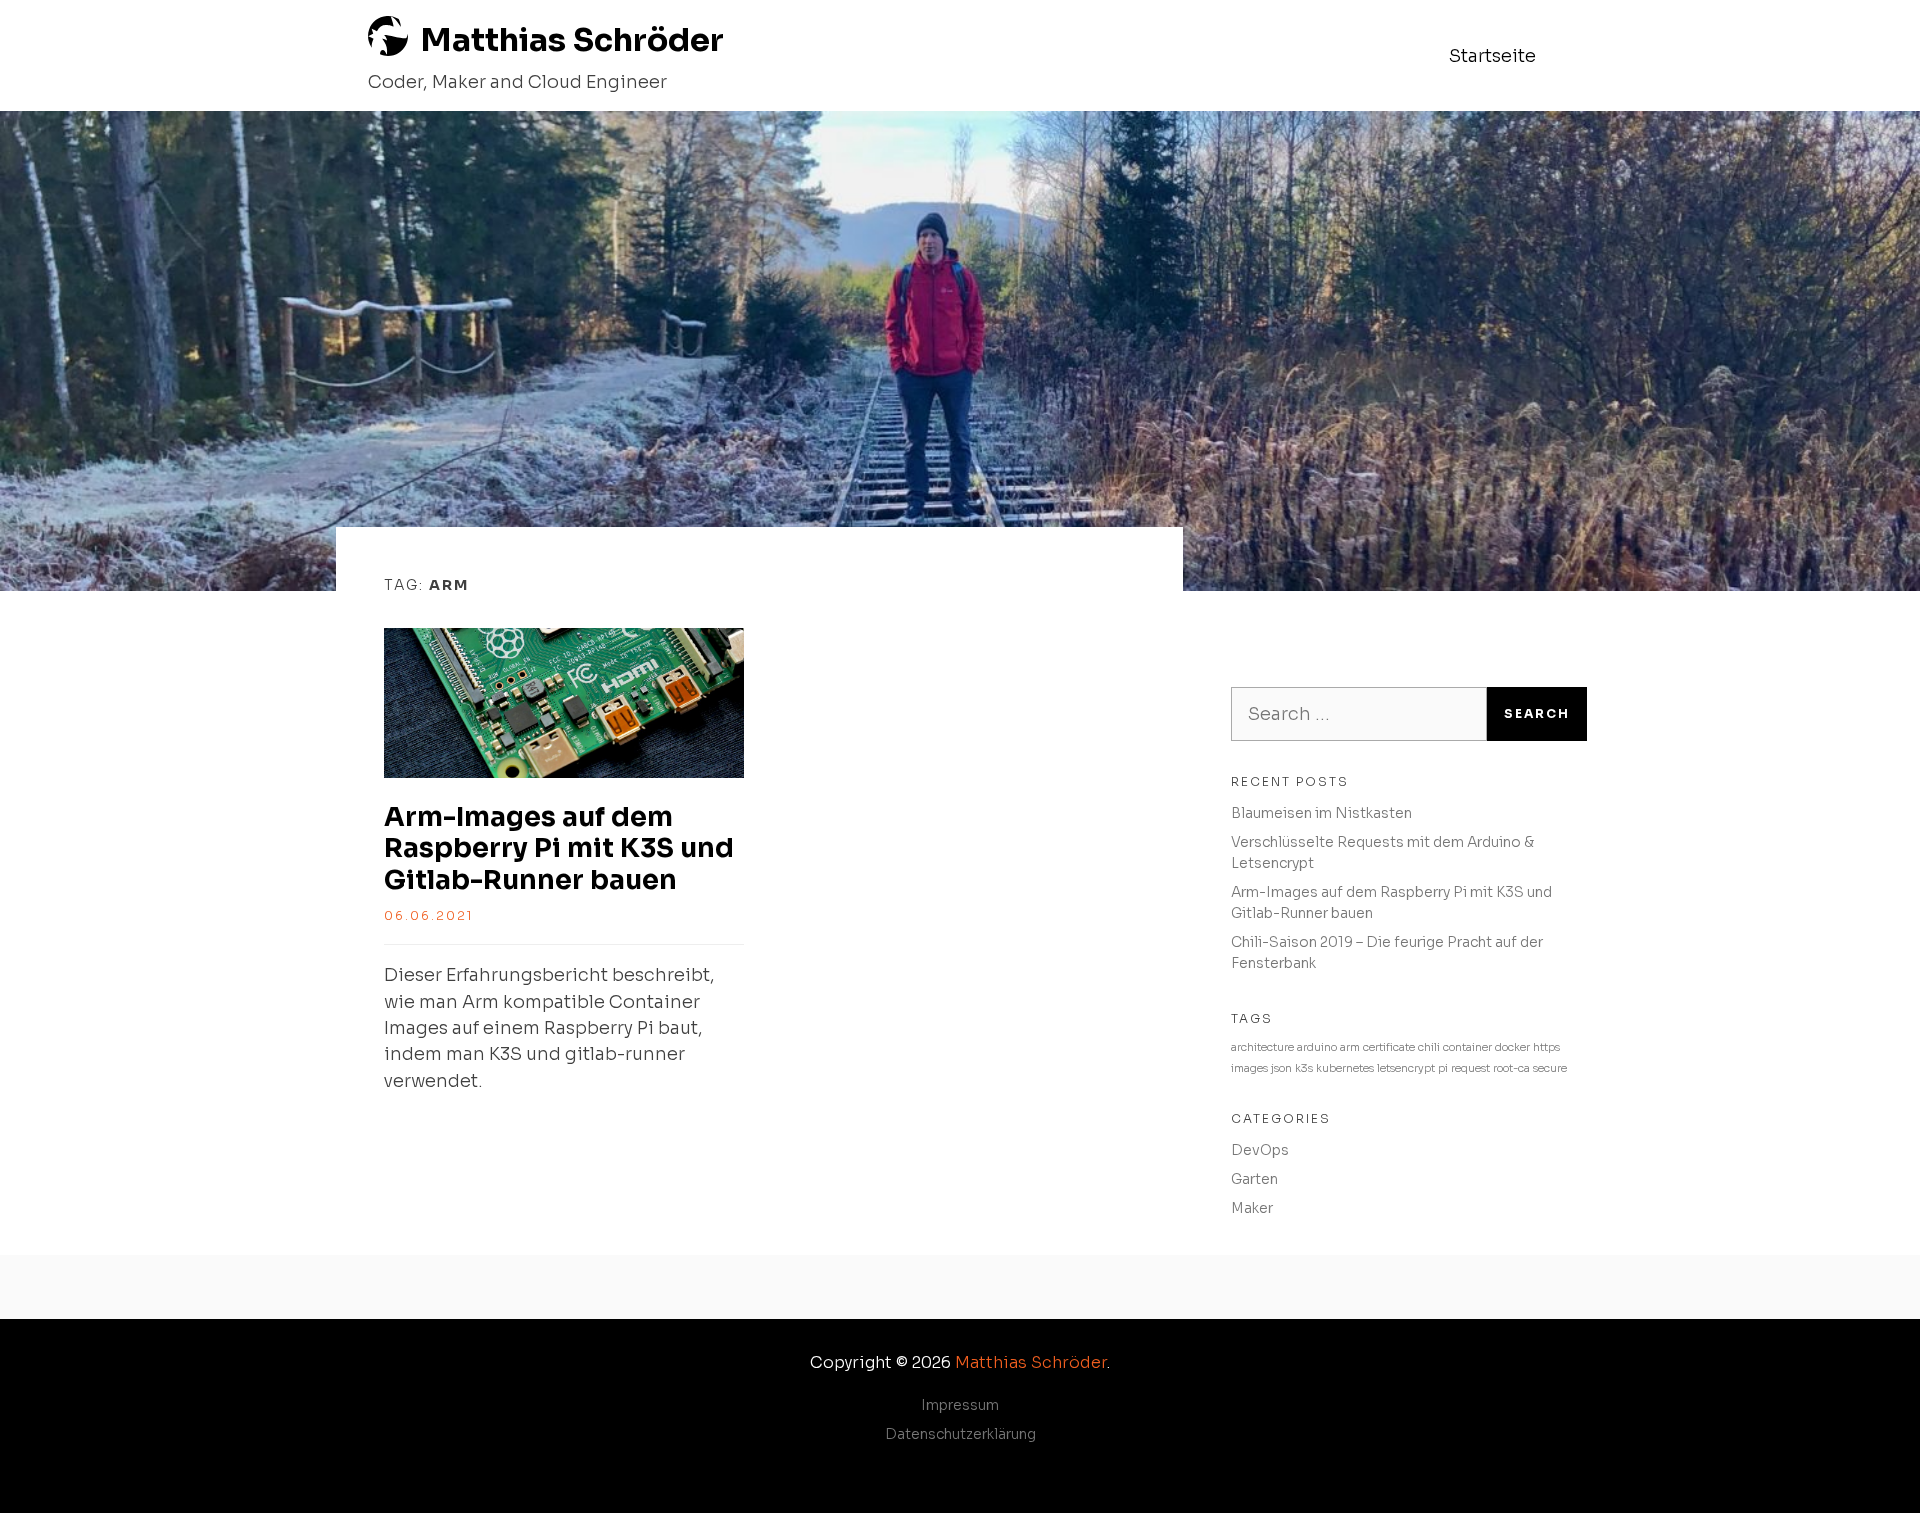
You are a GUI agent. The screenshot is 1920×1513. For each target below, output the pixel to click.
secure (1550, 1068)
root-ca (1511, 1068)
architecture (1262, 1047)
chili (1429, 1047)
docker (1512, 1047)
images (1249, 1068)
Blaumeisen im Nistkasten (1321, 813)
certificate (1389, 1047)
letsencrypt (1406, 1068)
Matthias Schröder (572, 40)
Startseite (1492, 56)
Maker (1252, 1208)
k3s (1304, 1068)
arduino (1317, 1047)
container (1467, 1047)
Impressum (960, 1405)
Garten (1254, 1179)
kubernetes (1345, 1068)
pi (1443, 1068)
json (1281, 1068)
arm (1350, 1047)
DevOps (1260, 1150)
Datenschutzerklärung (960, 1434)
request (1470, 1068)
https (1546, 1047)
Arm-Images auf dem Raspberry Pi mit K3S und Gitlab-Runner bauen (559, 848)
